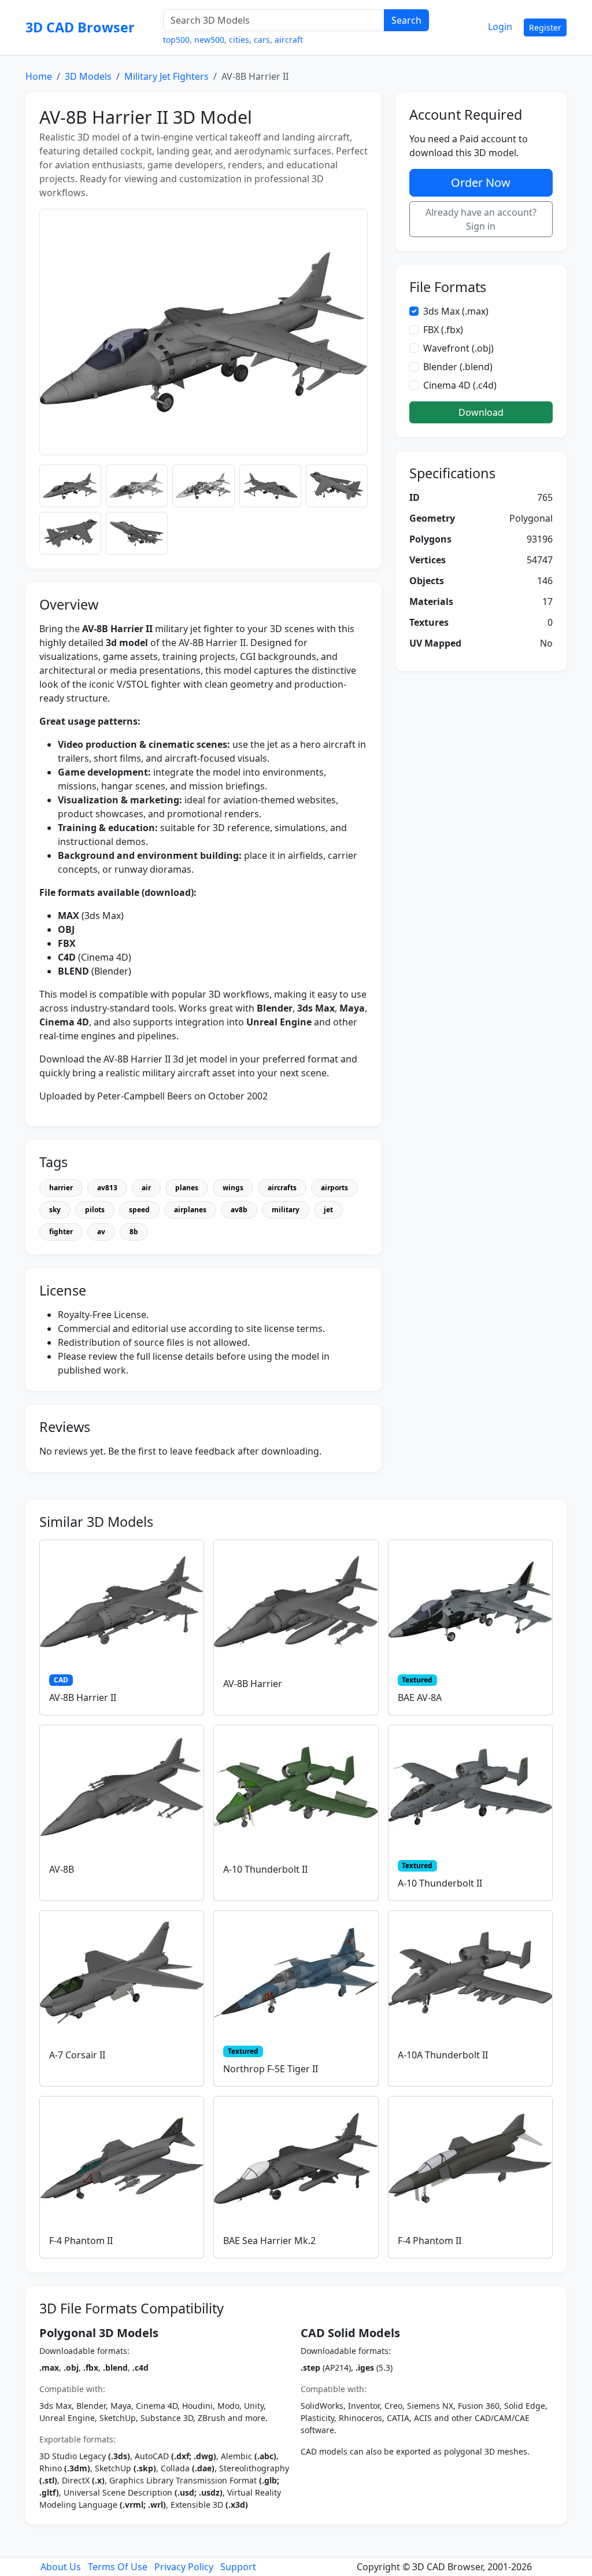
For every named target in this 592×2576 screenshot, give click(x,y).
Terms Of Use (118, 2567)
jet (328, 1210)
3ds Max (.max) (456, 311)
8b (134, 1232)
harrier (61, 1188)
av (101, 1232)
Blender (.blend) (458, 367)
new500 (209, 40)
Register (545, 27)
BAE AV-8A (420, 1697)
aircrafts (282, 1188)
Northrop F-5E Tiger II (271, 2069)
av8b (239, 1210)
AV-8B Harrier (253, 1684)
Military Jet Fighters (166, 76)
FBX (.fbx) (443, 330)
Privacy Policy (184, 2567)
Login (500, 27)
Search (406, 20)
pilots (95, 1210)
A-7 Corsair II (77, 2055)
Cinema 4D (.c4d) (460, 385)
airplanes (190, 1210)
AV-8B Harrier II (83, 1697)
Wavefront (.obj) (458, 348)
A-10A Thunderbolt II (443, 2055)
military (286, 1210)
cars (262, 40)
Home (39, 76)
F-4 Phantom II (81, 2241)
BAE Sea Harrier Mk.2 (269, 2241)
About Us (61, 2567)
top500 (176, 40)
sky (55, 1210)
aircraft (289, 40)
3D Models (88, 76)
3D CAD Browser (80, 27)
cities (239, 40)
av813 (107, 1188)
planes (187, 1188)
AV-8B (62, 1869)
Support (238, 2567)
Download (481, 412)
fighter (61, 1232)
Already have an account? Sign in (481, 219)
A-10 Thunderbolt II (265, 1869)
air (146, 1188)
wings (233, 1188)
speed (139, 1210)
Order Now (481, 182)
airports (334, 1188)
